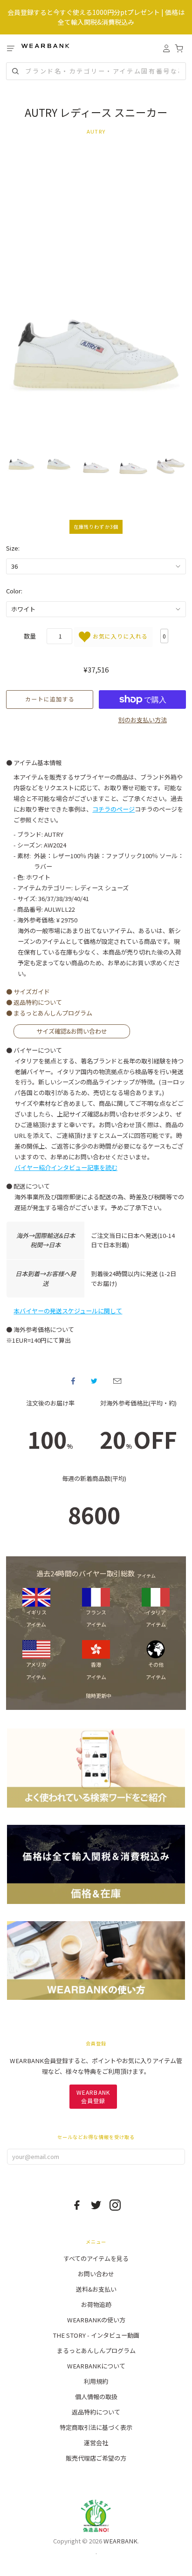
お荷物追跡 (96, 2304)
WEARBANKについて (96, 2366)
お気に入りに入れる (119, 636)
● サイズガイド (28, 992)
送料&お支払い (96, 2289)
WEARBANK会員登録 (93, 2096)
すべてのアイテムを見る (96, 2258)
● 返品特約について (34, 1002)
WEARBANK (120, 2541)
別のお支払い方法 (143, 720)
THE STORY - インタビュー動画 (96, 2335)
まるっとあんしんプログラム (96, 2351)
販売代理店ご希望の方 (96, 2458)
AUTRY (96, 131)
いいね (73, 1381)
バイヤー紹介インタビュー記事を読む (66, 1167)
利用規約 (96, 2381)
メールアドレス (117, 1381)
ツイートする (94, 1381)
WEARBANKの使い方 (96, 2320)
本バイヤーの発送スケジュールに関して (68, 1311)
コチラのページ (113, 809)
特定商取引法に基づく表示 (96, 2427)
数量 (30, 636)
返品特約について (96, 2412)
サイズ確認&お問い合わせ (72, 1032)
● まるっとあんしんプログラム (49, 1013)
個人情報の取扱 (96, 2397)
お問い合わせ (96, 2274)
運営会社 (96, 2443)
